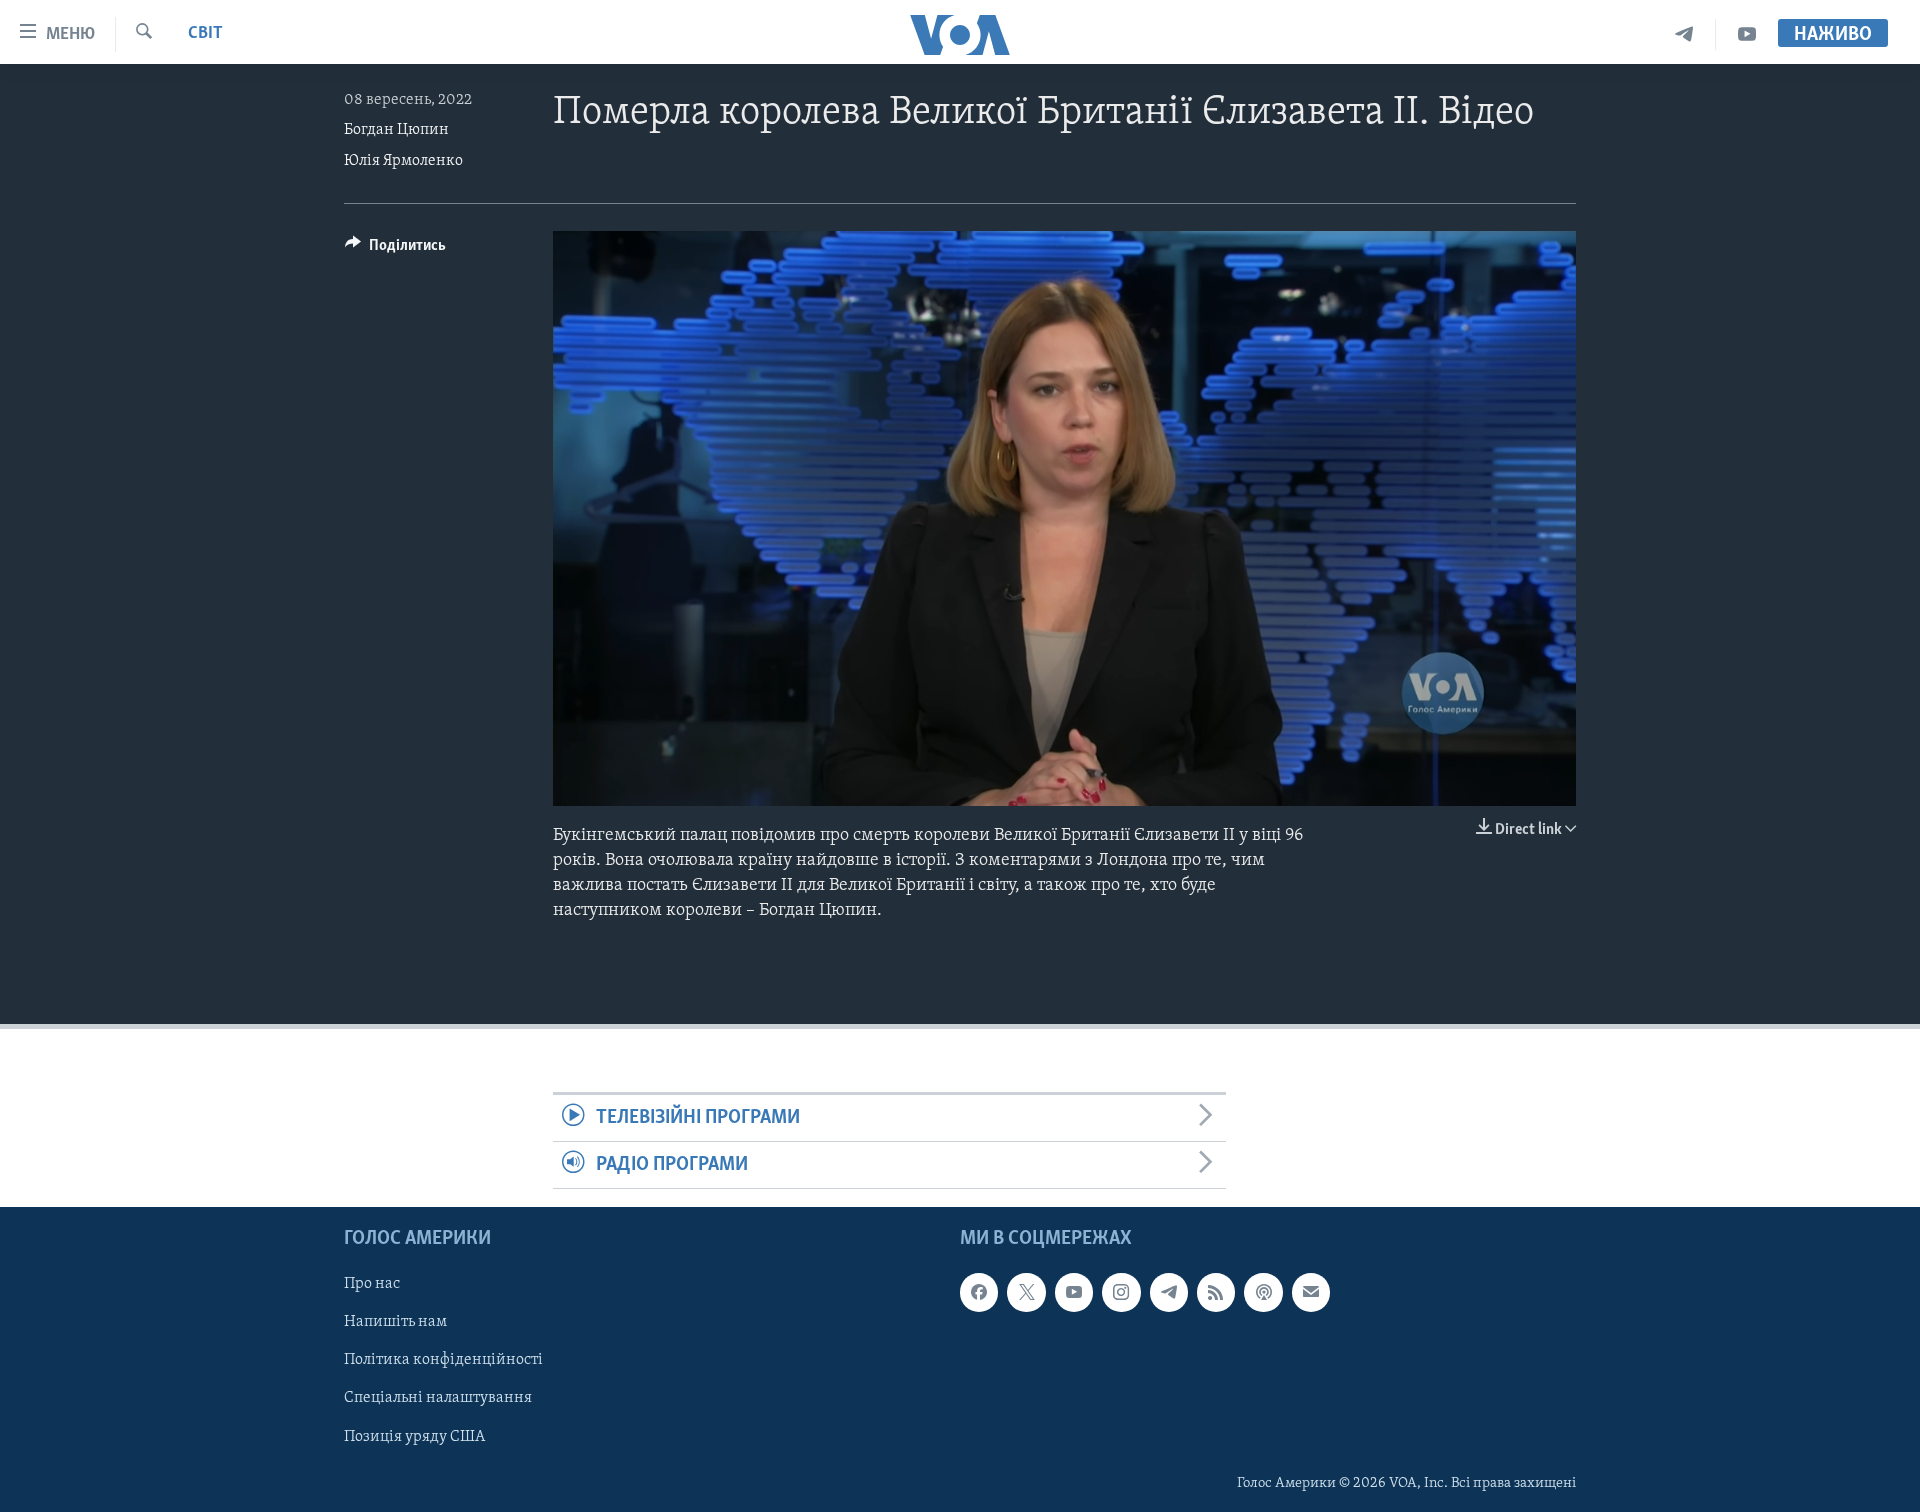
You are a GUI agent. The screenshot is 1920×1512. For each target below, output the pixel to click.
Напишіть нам (395, 1323)
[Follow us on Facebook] (979, 1293)
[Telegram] (1684, 34)
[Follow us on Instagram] (1121, 1293)
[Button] (395, 250)
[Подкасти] (1263, 1293)
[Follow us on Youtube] (1074, 1293)
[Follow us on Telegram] (1169, 1293)
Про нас (372, 1285)
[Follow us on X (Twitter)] (1026, 1293)
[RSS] (1216, 1293)
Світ (205, 34)
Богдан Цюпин (396, 130)
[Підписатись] (1311, 1293)
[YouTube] (1747, 34)
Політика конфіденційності (443, 1361)
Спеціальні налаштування (438, 1399)
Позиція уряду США (414, 1437)
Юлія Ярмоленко (403, 161)
